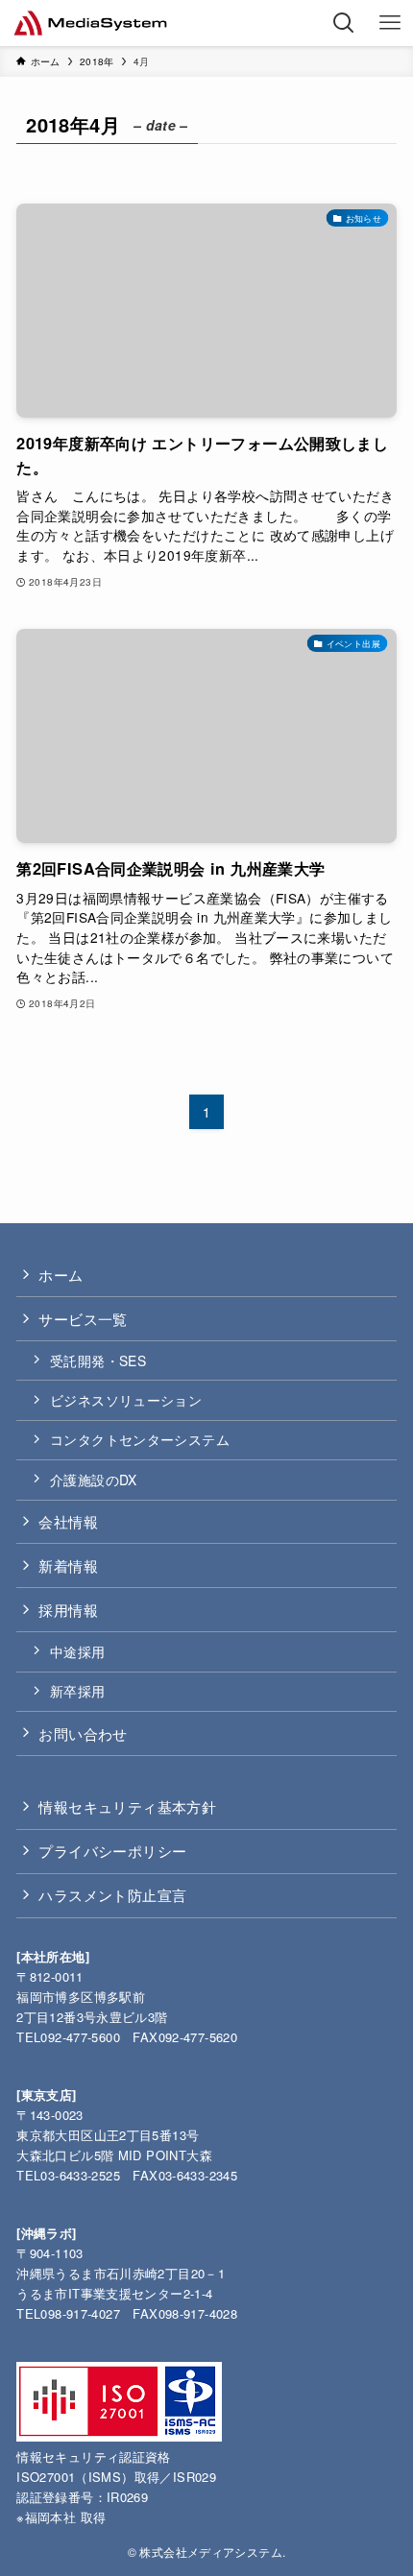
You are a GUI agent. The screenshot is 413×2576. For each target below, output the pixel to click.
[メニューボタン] (390, 23)
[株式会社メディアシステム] (91, 23)
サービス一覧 (83, 1318)
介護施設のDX (94, 1480)
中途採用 (78, 1651)
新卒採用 (78, 1691)
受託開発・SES (98, 1360)
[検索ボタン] (344, 23)
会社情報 (68, 1521)
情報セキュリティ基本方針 (127, 1806)
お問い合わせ (83, 1733)
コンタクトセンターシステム (140, 1439)
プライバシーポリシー (112, 1850)
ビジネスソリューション (126, 1400)
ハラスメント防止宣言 (112, 1894)
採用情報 (68, 1609)
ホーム (61, 1274)
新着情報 (68, 1565)
